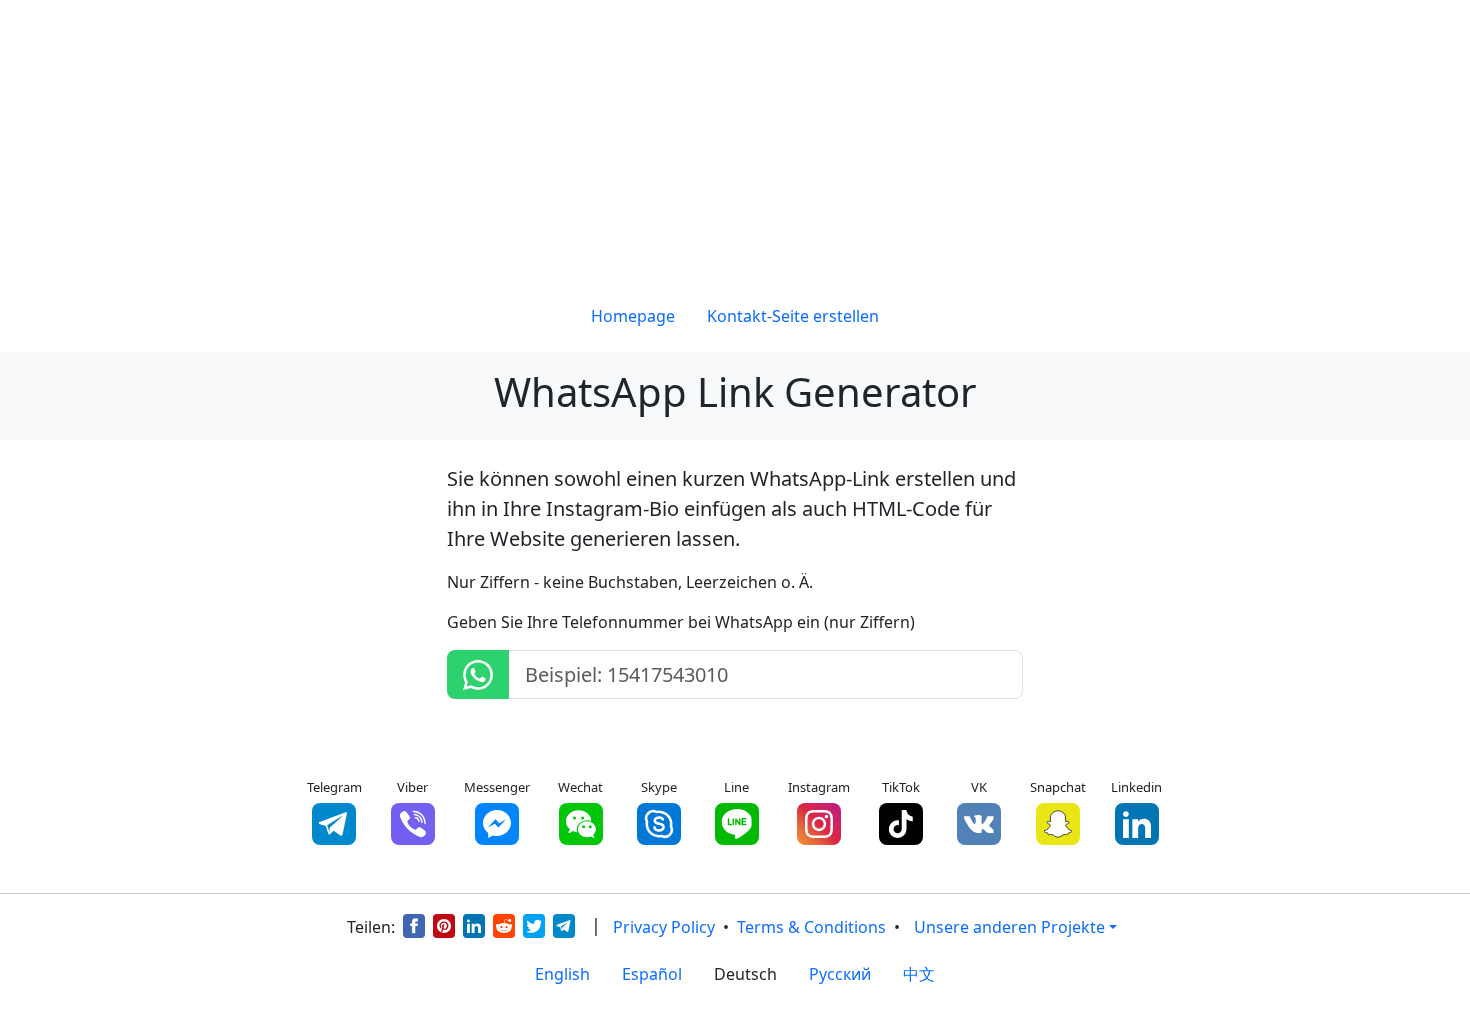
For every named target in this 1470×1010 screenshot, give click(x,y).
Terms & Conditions (811, 927)
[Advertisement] (735, 140)
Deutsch (745, 974)
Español (652, 974)
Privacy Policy (664, 927)
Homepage (633, 316)
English (562, 974)
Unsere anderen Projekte (1009, 927)
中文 (919, 974)
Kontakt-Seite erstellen (793, 316)
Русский (840, 974)
